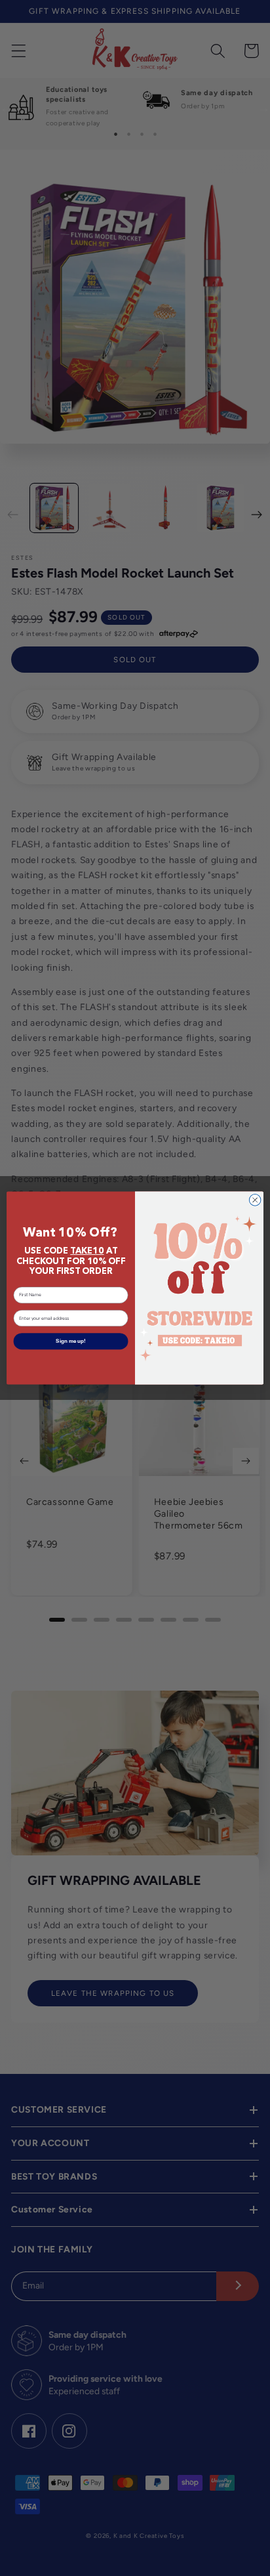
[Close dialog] (255, 1200)
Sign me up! (71, 1341)
